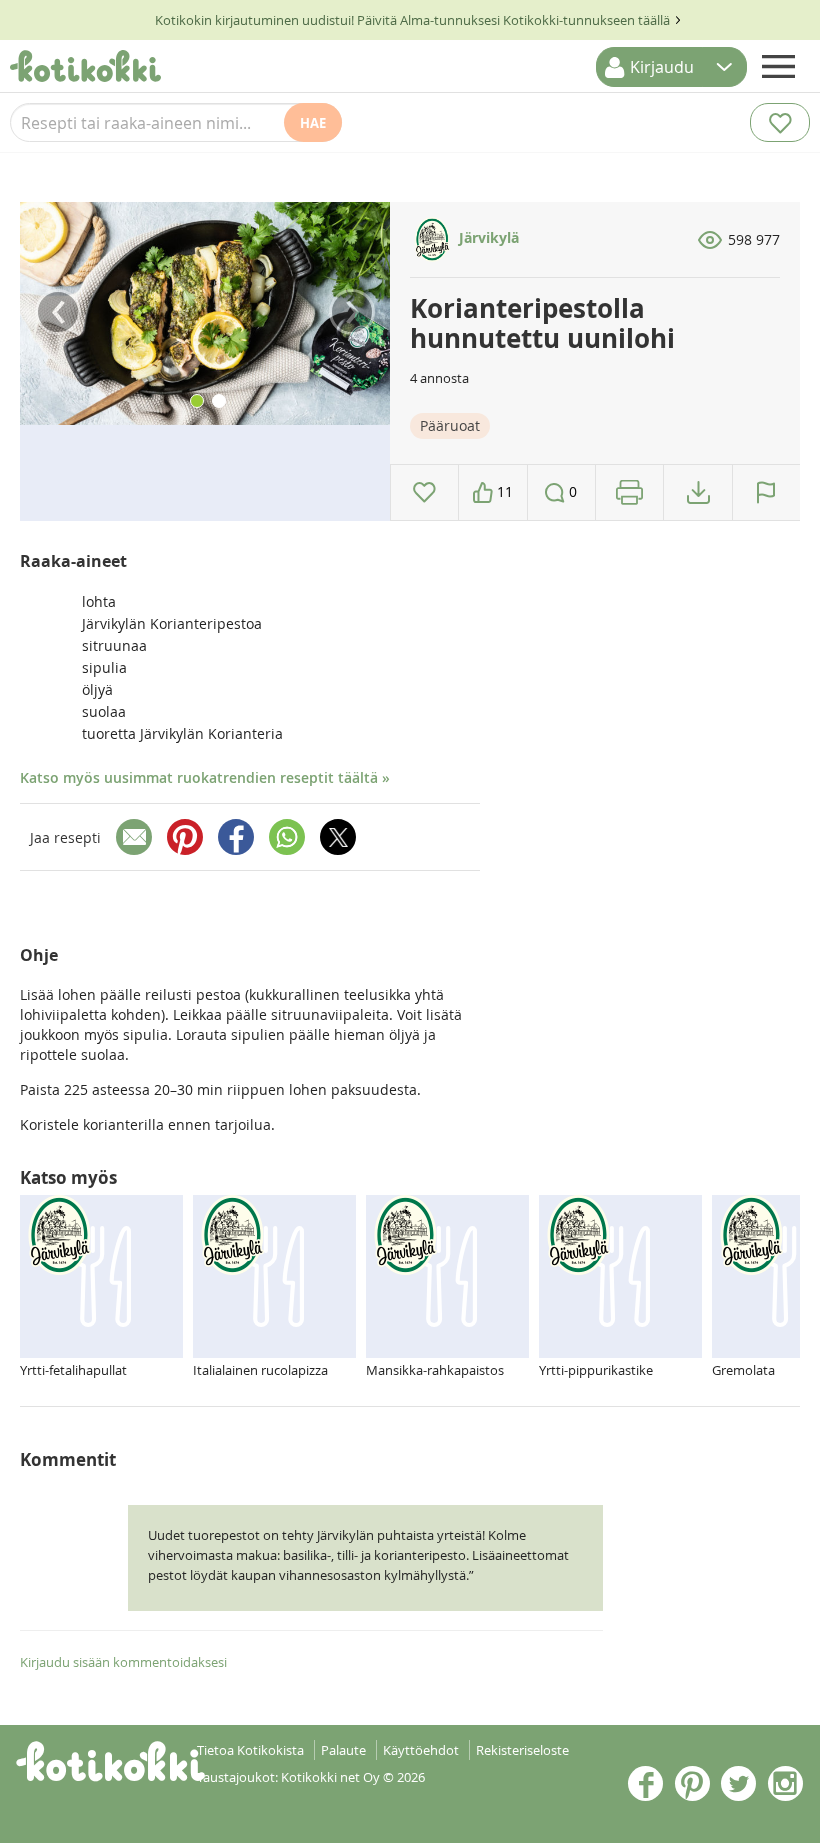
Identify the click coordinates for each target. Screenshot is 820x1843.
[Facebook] (236, 837)
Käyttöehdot (421, 1750)
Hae (313, 123)
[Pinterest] (185, 837)
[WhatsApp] (287, 837)
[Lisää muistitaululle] (424, 492)
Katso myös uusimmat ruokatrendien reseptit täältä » (205, 777)
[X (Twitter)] (338, 837)
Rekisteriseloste (522, 1750)
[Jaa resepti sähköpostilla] (134, 837)
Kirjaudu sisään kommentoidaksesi (123, 1662)
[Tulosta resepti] (629, 492)
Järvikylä (487, 237)
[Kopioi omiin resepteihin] (698, 492)
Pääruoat (450, 425)
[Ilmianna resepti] (766, 492)
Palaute (343, 1750)
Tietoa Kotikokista (250, 1750)
